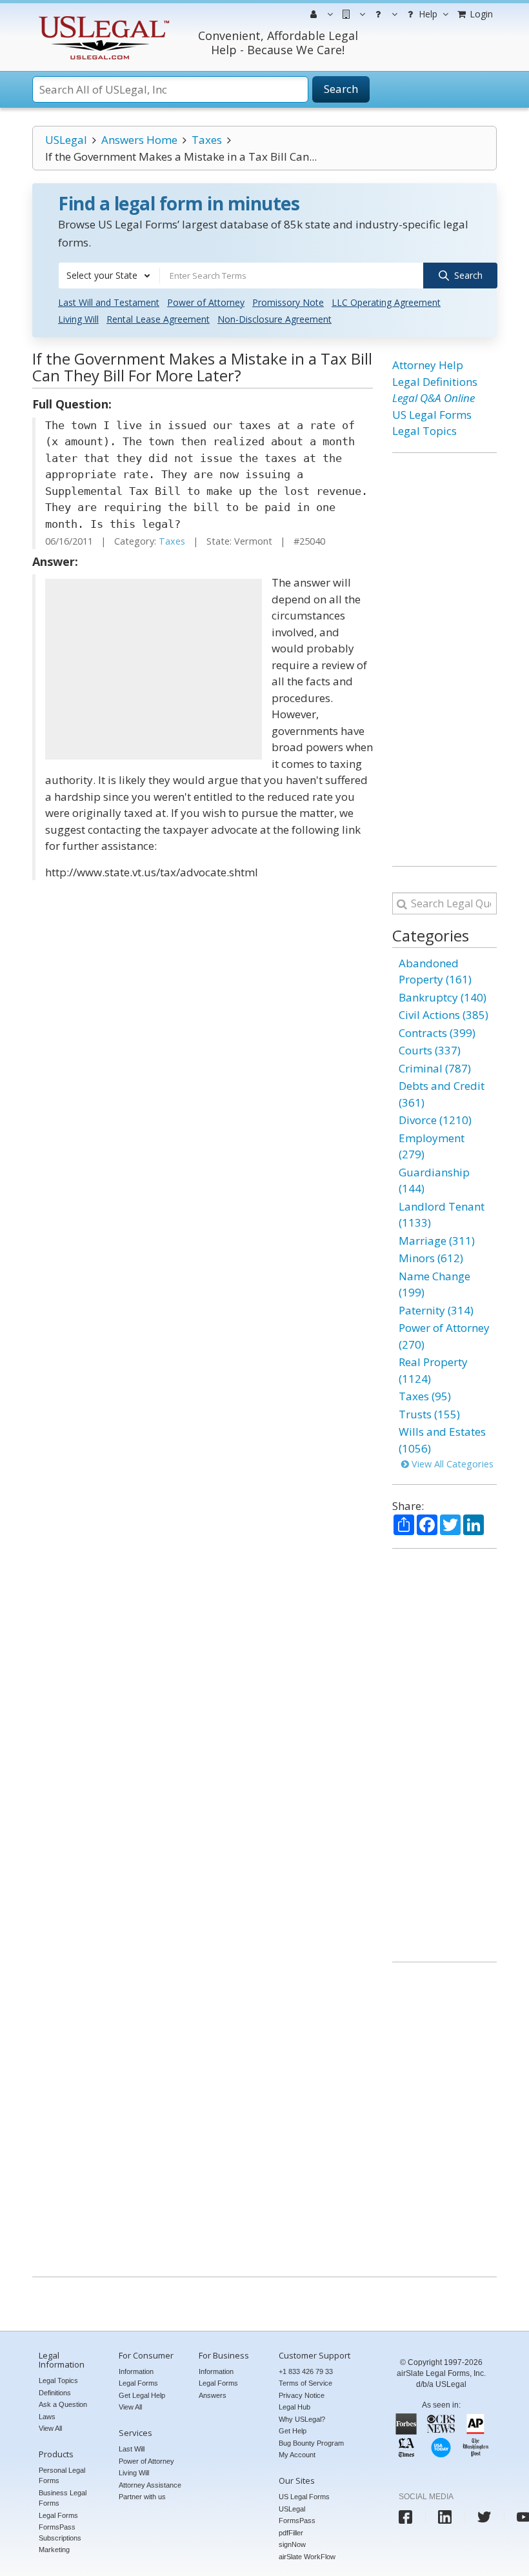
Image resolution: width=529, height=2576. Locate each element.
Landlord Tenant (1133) (442, 1215)
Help (427, 14)
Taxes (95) (425, 1396)
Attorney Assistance (150, 2485)
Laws (47, 2417)
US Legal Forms (432, 415)
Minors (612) (431, 1258)
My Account (297, 2455)
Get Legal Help (142, 2395)
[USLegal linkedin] (445, 2517)
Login (480, 14)
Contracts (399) (437, 1033)
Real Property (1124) (433, 1370)
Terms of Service (305, 2383)
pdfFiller (291, 2533)
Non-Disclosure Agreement (274, 319)
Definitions (55, 2393)
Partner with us (142, 2497)
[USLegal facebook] (405, 2517)
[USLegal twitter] (484, 2517)
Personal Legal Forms (62, 2476)
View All (50, 2428)
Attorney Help (428, 365)
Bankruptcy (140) (443, 997)
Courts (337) (430, 1050)
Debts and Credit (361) (442, 1094)
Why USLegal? (302, 2419)
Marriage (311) (437, 1241)
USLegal (66, 140)
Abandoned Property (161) (435, 971)
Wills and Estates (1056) (442, 1440)
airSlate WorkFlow (307, 2557)
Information (136, 2371)
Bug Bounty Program (311, 2443)
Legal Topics (424, 431)
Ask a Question (63, 2404)
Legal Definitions (435, 382)
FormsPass (297, 2521)
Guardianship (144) (434, 1181)
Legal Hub (294, 2407)
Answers (213, 2395)
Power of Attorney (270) (444, 1336)
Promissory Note (288, 302)
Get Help (293, 2431)
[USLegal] (102, 18)
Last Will (132, 2449)
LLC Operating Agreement (386, 302)
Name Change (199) (434, 1284)
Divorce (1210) (435, 1120)
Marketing (54, 2550)
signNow (292, 2544)
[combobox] (109, 276)
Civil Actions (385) (444, 1015)
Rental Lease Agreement (158, 319)
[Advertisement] (154, 669)
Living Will (78, 319)
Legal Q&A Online (434, 398)
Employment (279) (432, 1146)
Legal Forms (58, 2515)
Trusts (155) (429, 1414)
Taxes (207, 140)
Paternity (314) (436, 1310)
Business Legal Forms (63, 2498)
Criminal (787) (435, 1068)
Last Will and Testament (109, 302)
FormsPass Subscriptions (60, 2532)
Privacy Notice (302, 2395)
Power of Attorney (206, 302)
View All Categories (451, 1464)
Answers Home (139, 140)
